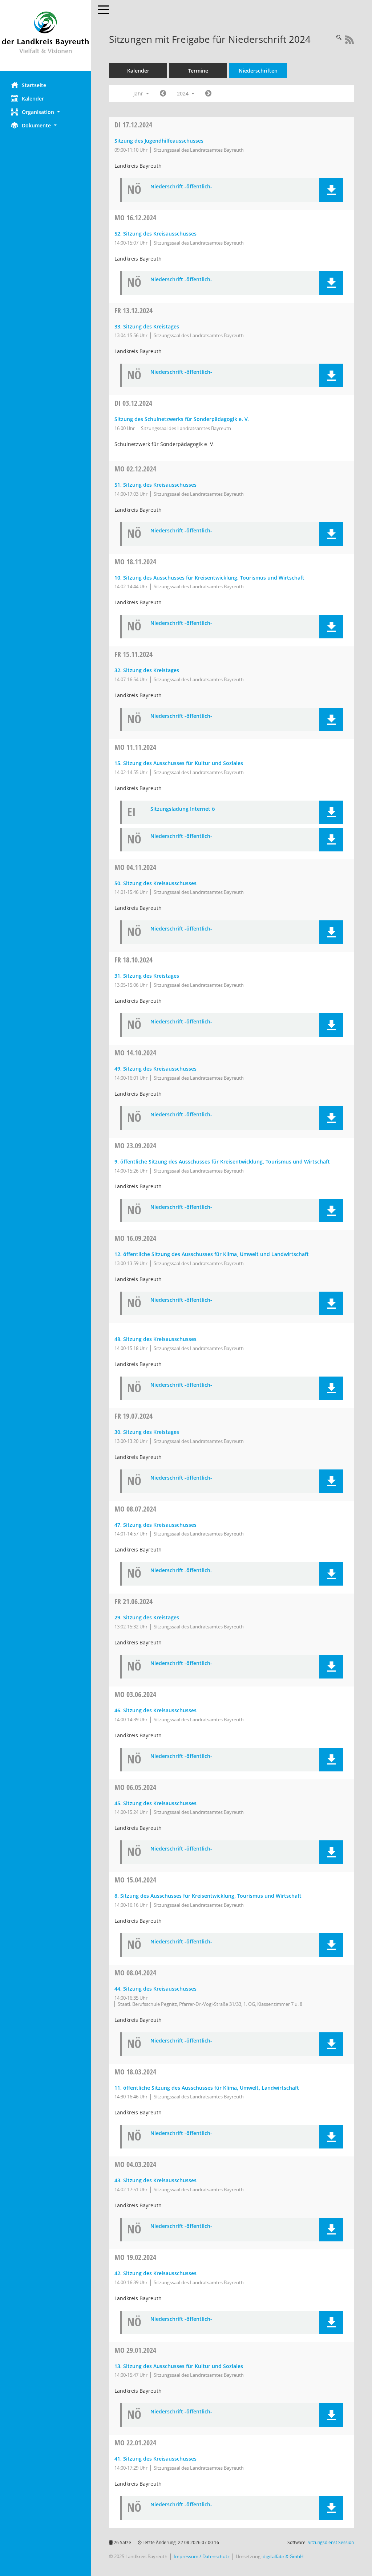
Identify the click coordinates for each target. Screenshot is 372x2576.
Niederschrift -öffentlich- (181, 187)
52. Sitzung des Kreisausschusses (155, 234)
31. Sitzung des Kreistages (147, 976)
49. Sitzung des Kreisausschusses (155, 1069)
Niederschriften (258, 71)
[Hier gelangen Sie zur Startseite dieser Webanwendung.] (45, 36)
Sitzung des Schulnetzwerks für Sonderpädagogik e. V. (182, 419)
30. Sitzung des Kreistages (147, 1432)
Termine (198, 71)
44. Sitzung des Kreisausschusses (155, 1989)
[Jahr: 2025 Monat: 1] (208, 94)
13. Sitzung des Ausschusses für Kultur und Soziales (179, 2366)
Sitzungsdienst (331, 2542)
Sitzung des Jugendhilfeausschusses (159, 141)
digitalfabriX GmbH (283, 2557)
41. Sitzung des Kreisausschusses (155, 2459)
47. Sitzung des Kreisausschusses (155, 1525)
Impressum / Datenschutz (202, 2557)
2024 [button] (183, 93)
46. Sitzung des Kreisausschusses (155, 1710)
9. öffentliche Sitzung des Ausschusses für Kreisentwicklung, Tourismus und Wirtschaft (222, 1162)
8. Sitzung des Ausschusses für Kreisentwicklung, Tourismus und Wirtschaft (208, 1896)
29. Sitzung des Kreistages (147, 1617)
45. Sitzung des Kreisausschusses (155, 1803)
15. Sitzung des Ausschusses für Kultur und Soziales (179, 763)
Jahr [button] (139, 93)
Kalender (33, 99)
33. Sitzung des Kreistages (147, 326)
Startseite (34, 85)
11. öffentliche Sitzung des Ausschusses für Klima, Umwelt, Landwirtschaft (207, 2088)
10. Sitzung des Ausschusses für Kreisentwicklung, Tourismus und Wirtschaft (209, 578)
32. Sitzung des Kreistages (147, 670)
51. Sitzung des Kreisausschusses (155, 485)
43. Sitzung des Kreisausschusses (155, 2180)
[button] (45, 112)
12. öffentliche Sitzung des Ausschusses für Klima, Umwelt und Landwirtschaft (212, 1254)
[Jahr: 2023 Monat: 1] (163, 94)
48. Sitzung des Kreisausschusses (155, 1339)
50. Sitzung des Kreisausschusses (155, 883)
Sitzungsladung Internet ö (183, 809)
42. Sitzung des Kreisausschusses (155, 2273)
